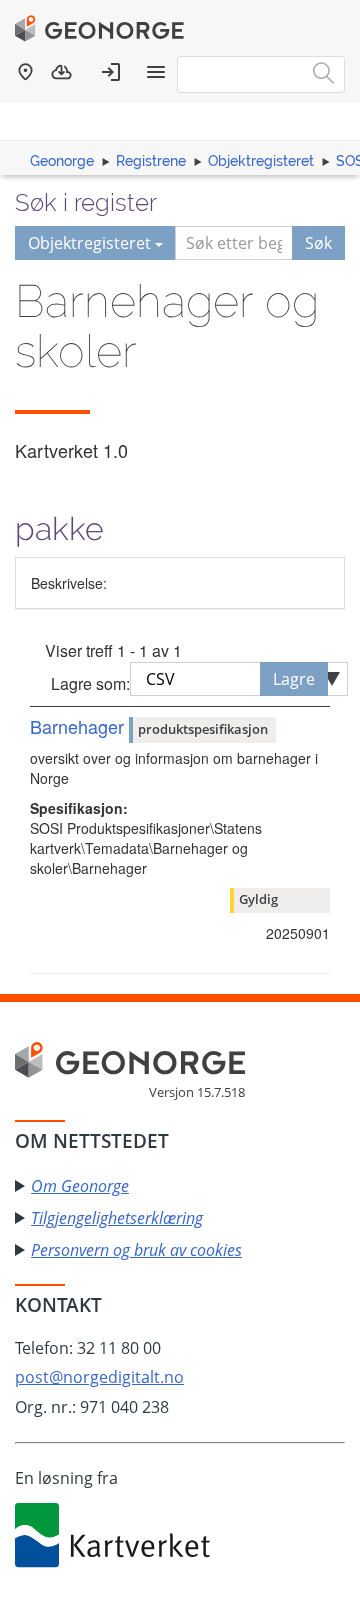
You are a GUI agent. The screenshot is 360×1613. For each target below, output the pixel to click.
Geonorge (62, 161)
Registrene (151, 161)
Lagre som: (90, 683)
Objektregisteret (261, 161)
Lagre (294, 679)
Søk (318, 243)
